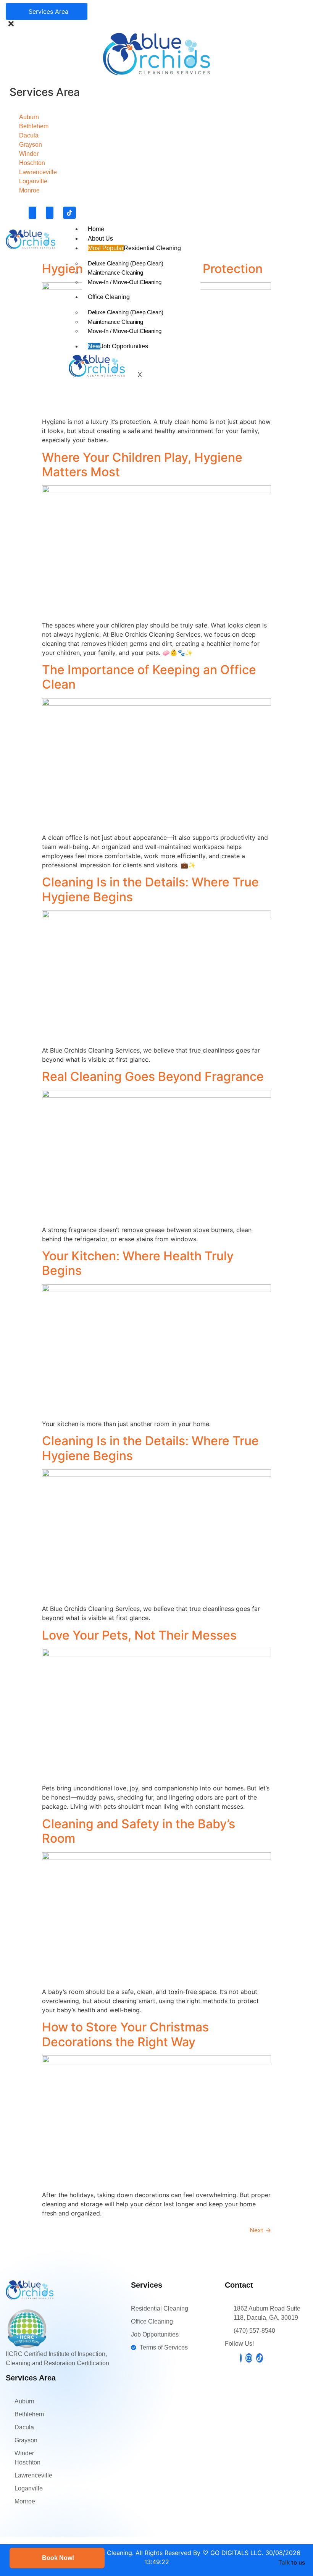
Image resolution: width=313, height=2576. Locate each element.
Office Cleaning (109, 297)
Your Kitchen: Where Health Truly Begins (138, 1263)
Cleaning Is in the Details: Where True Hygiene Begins (150, 889)
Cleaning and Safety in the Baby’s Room (139, 1831)
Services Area (47, 11)
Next (260, 2230)
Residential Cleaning (134, 248)
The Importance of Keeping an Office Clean (149, 677)
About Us (100, 239)
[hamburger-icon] (304, 227)
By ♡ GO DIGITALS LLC (227, 2553)
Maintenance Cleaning (115, 272)
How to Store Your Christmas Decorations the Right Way (125, 2034)
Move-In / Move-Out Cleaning (125, 282)
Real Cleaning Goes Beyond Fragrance (153, 1076)
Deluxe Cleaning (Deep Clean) (126, 263)
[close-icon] (11, 25)
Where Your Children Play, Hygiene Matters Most (142, 465)
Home (96, 229)
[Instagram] (50, 213)
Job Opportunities (118, 346)
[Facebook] (32, 213)
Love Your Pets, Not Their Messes (139, 1635)
